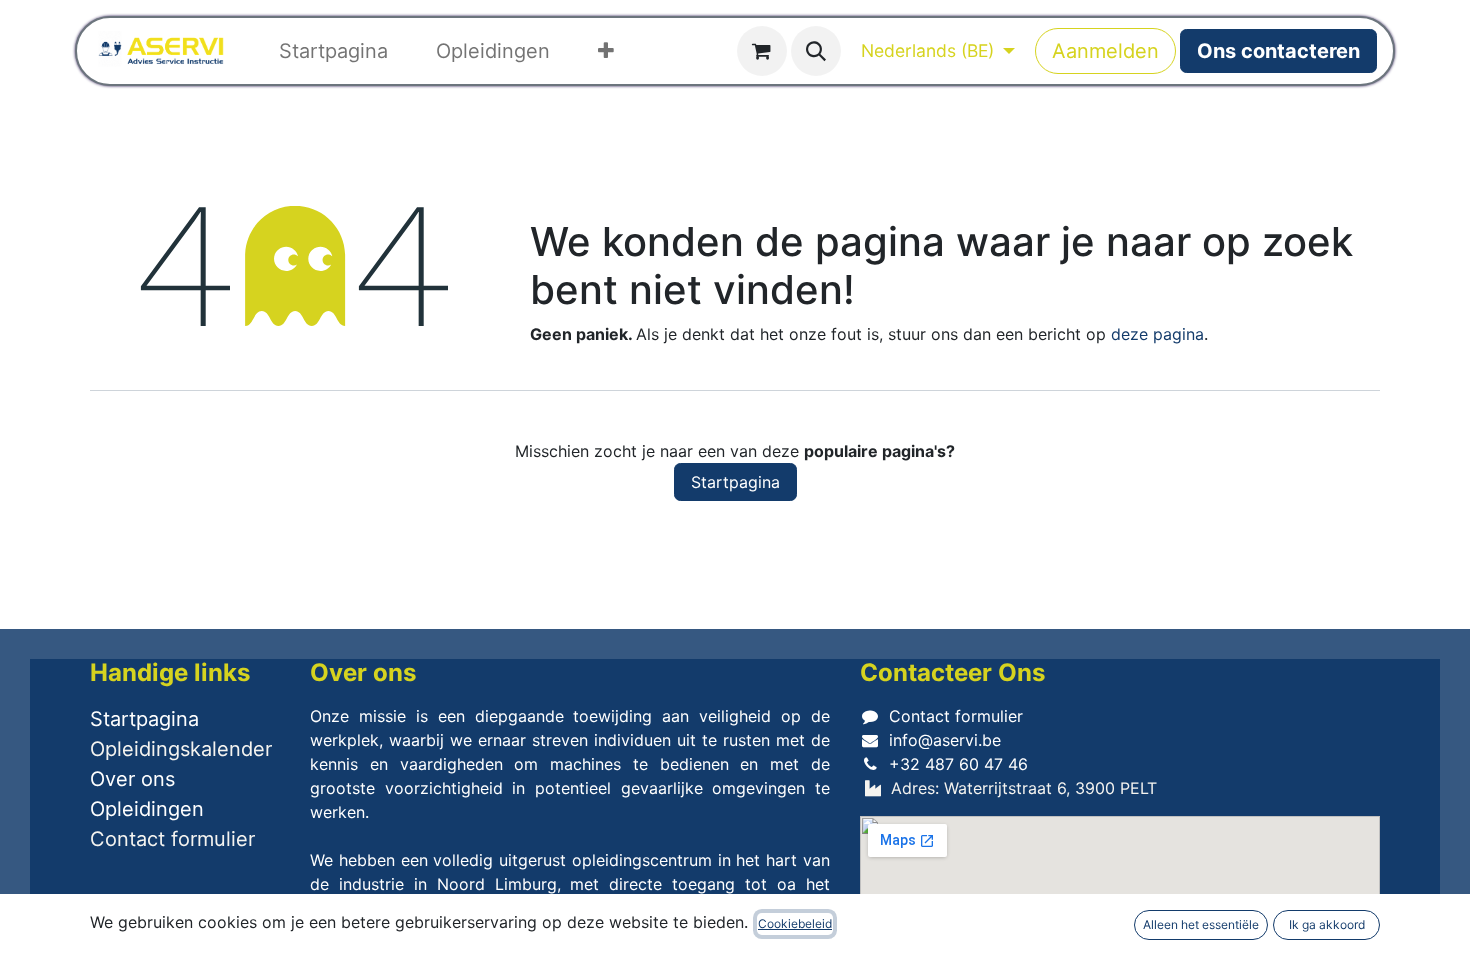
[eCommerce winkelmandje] (762, 51)
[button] (816, 51)
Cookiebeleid (795, 923)
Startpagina (735, 482)
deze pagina (1157, 334)
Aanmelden (1105, 51)
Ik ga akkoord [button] (1327, 924)
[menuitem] (333, 51)
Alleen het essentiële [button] (1201, 924)
